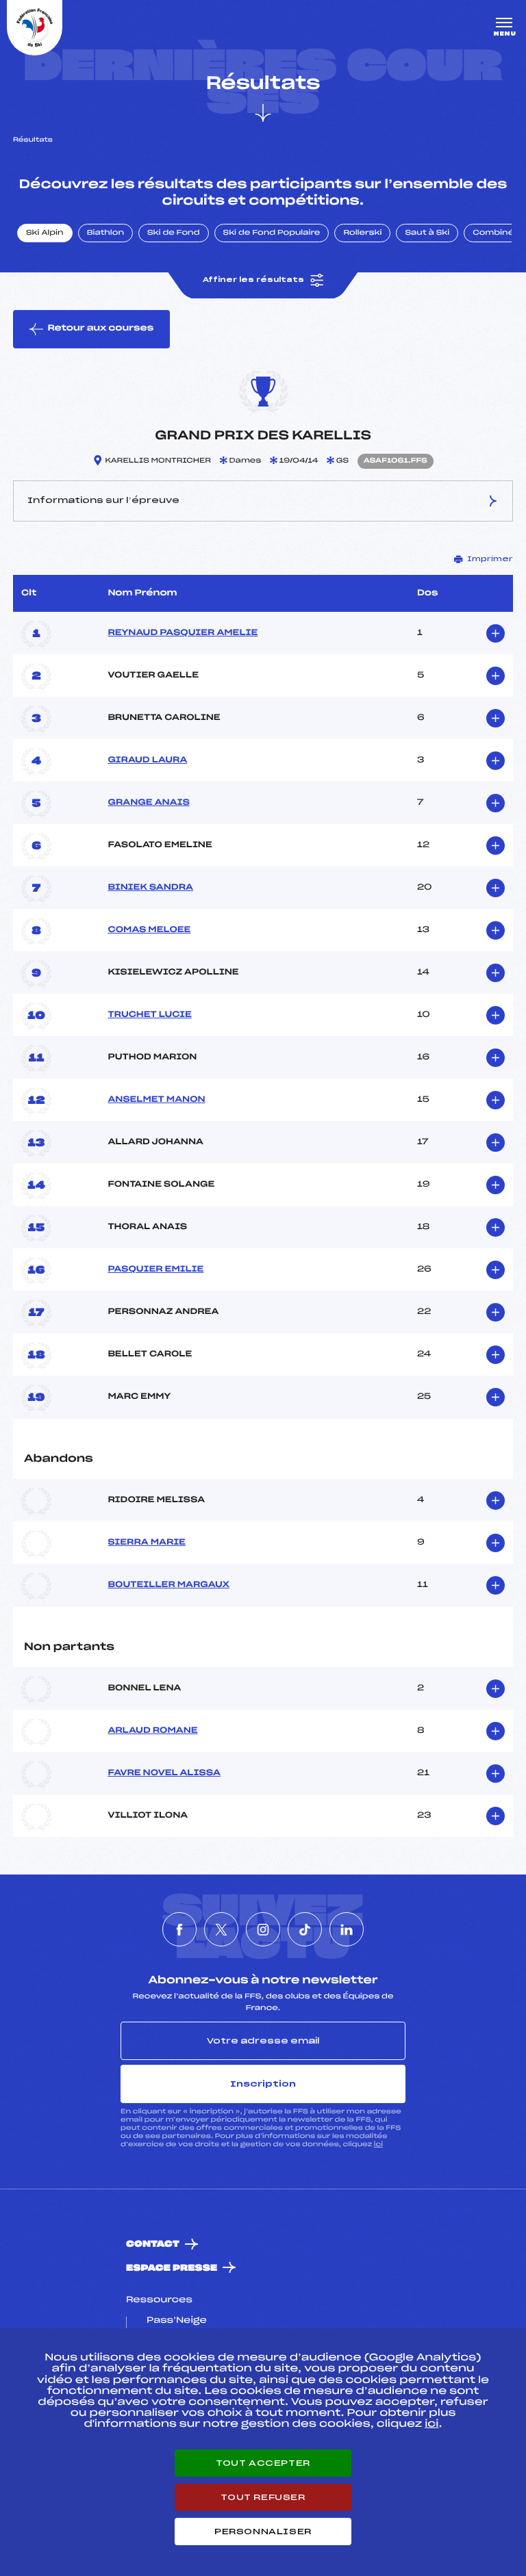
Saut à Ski (427, 233)
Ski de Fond (174, 233)
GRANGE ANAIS (148, 803)
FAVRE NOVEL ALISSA (164, 1773)
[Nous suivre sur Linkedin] (347, 1929)
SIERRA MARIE (147, 1543)
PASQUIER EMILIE (155, 1270)
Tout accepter (263, 2463)
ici (378, 2144)
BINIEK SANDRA (150, 888)
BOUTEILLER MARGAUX (168, 1585)
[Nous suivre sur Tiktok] (305, 1929)
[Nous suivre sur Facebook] (179, 1929)
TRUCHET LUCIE (149, 1015)
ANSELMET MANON (156, 1100)
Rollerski (362, 233)
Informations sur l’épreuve (103, 500)
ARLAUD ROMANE (152, 1731)
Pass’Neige (177, 2321)
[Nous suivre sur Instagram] (263, 1929)
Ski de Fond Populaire (272, 233)
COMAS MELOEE (149, 930)
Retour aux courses (100, 329)
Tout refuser (263, 2497)
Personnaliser (263, 2532)
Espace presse (172, 2268)
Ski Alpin (45, 233)
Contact (153, 2244)
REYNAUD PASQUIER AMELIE (183, 633)
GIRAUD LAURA (147, 760)
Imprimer (490, 559)
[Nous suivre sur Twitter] (221, 1929)
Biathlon (105, 233)
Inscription (263, 2084)
